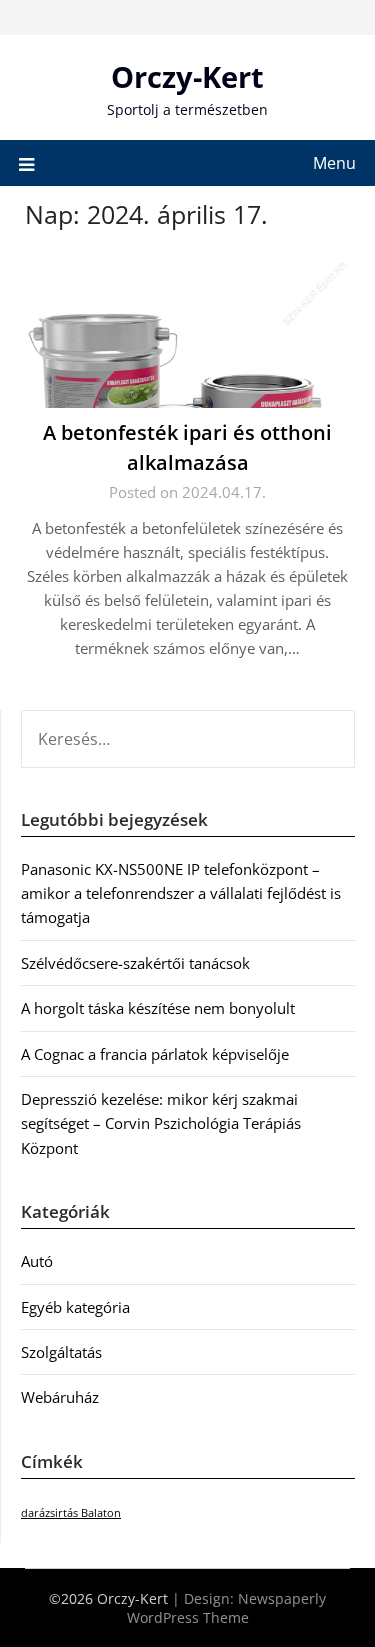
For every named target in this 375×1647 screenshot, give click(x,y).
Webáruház (60, 1397)
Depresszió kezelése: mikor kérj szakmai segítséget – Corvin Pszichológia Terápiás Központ (161, 1123)
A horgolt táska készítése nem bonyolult (158, 1008)
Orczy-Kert (187, 76)
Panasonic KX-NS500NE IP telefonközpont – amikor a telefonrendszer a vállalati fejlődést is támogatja (181, 893)
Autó (37, 1261)
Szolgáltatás (61, 1352)
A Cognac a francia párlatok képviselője (155, 1054)
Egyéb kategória (75, 1307)
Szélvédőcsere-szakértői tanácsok (135, 963)
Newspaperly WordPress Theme (227, 1608)
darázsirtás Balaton (71, 1513)
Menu (334, 163)
